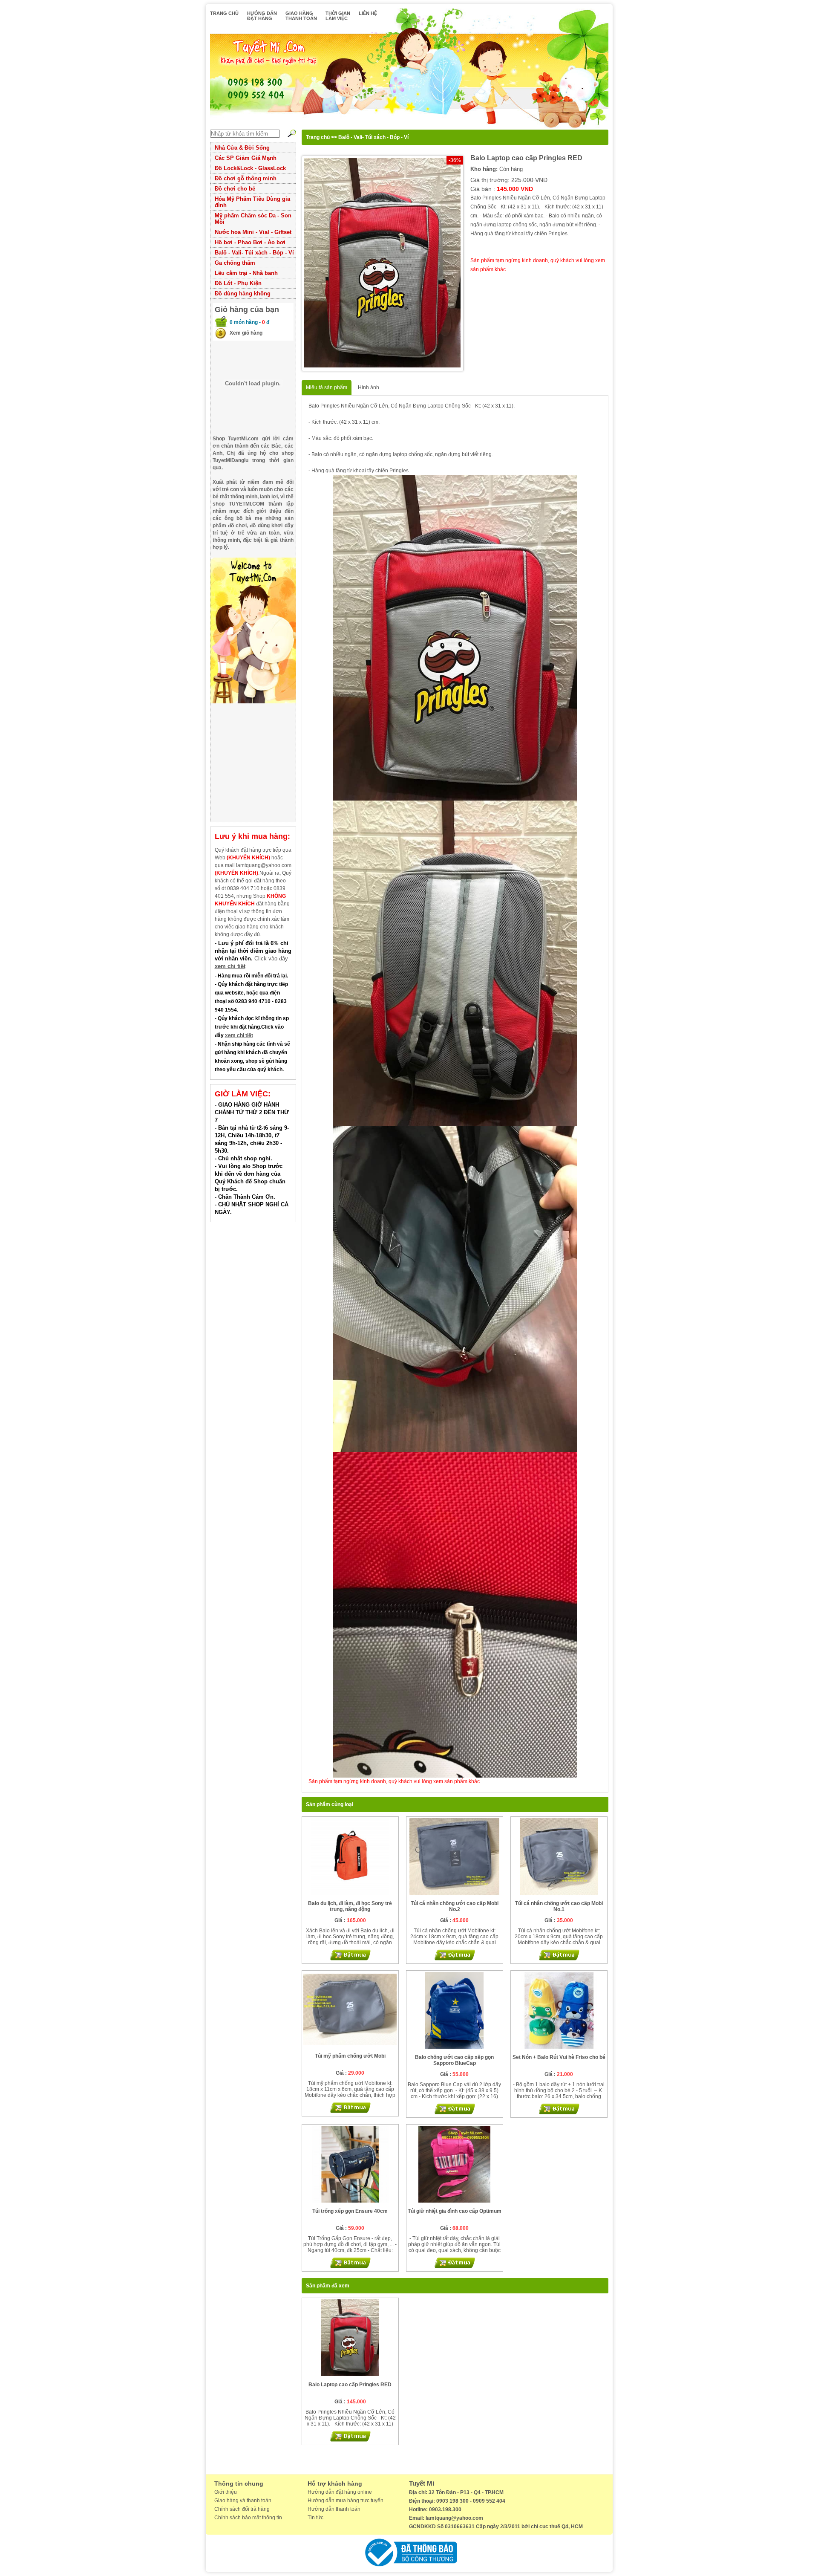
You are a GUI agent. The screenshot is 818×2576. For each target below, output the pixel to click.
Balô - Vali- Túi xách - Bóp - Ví (254, 253)
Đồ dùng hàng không (243, 293)
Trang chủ (318, 137)
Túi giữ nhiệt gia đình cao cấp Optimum (455, 2211)
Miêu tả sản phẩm (327, 387)
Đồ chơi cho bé (235, 189)
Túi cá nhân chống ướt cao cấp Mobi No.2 (455, 1906)
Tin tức (315, 2518)
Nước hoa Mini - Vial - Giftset (253, 232)
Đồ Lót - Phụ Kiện (238, 283)
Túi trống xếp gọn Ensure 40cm (350, 2211)
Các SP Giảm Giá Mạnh (246, 158)
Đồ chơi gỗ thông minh (246, 178)
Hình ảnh (369, 387)
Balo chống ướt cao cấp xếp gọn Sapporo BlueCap (454, 2060)
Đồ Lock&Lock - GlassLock (250, 168)
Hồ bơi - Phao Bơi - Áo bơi (250, 242)
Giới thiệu (226, 2492)
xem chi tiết (230, 966)
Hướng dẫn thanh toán (334, 2509)
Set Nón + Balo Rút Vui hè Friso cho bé (559, 2057)
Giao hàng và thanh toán (243, 2501)
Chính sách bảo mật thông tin (248, 2518)
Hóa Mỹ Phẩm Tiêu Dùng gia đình (252, 202)
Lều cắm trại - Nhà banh (246, 273)
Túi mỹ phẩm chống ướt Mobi (350, 2056)
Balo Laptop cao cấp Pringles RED (350, 2385)
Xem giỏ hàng (246, 333)
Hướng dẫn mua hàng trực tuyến (346, 2501)
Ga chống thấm (235, 263)
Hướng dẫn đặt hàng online (340, 2492)
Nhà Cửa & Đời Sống (242, 148)
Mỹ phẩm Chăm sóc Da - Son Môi (253, 219)
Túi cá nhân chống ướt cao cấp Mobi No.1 (559, 1906)
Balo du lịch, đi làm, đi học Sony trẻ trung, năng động (350, 1906)
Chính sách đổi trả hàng (242, 2509)
